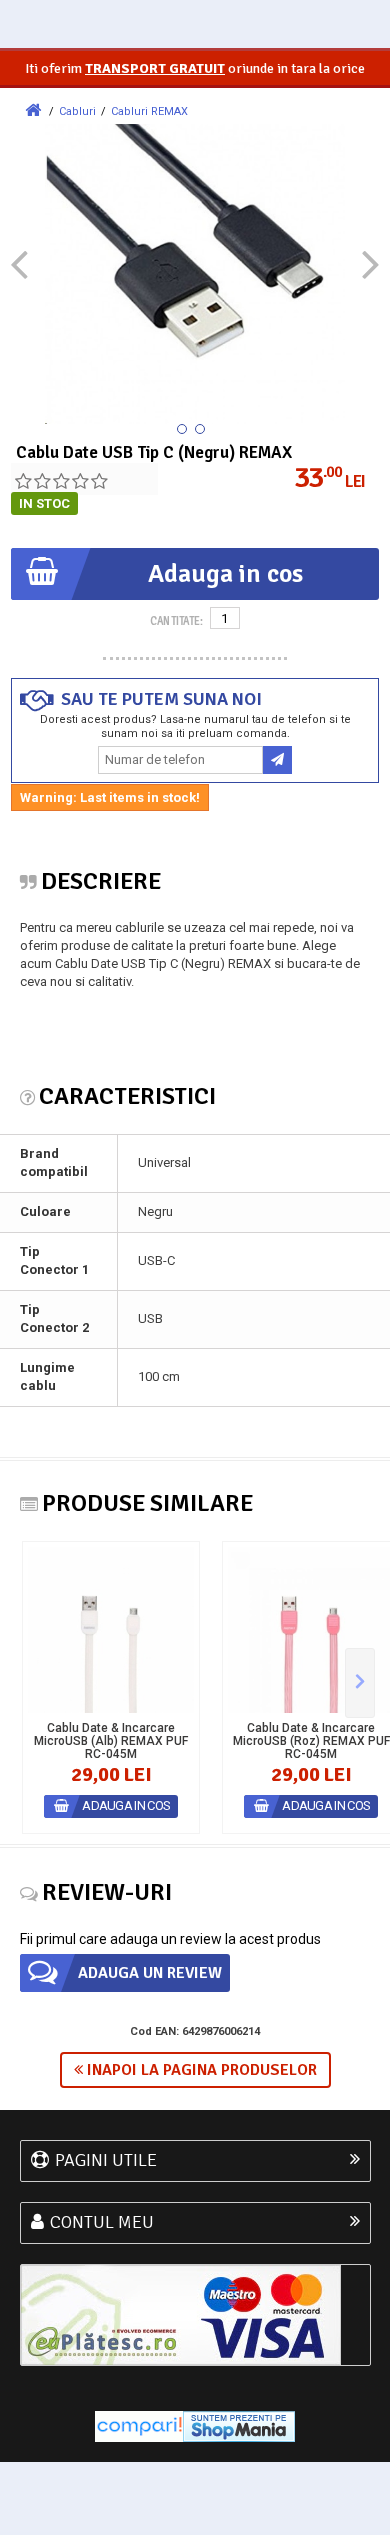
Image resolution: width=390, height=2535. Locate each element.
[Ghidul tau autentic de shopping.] (139, 2425)
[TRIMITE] (277, 760)
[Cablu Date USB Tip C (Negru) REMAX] (182, 429)
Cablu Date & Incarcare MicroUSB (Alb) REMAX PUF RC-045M (111, 1741)
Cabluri (77, 111)
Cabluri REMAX (149, 111)
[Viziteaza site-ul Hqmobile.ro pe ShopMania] (239, 2425)
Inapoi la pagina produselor (200, 2070)
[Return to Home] (33, 110)
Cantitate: (176, 620)
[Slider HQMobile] (360, 1683)
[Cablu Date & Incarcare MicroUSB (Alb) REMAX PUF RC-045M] (111, 1630)
